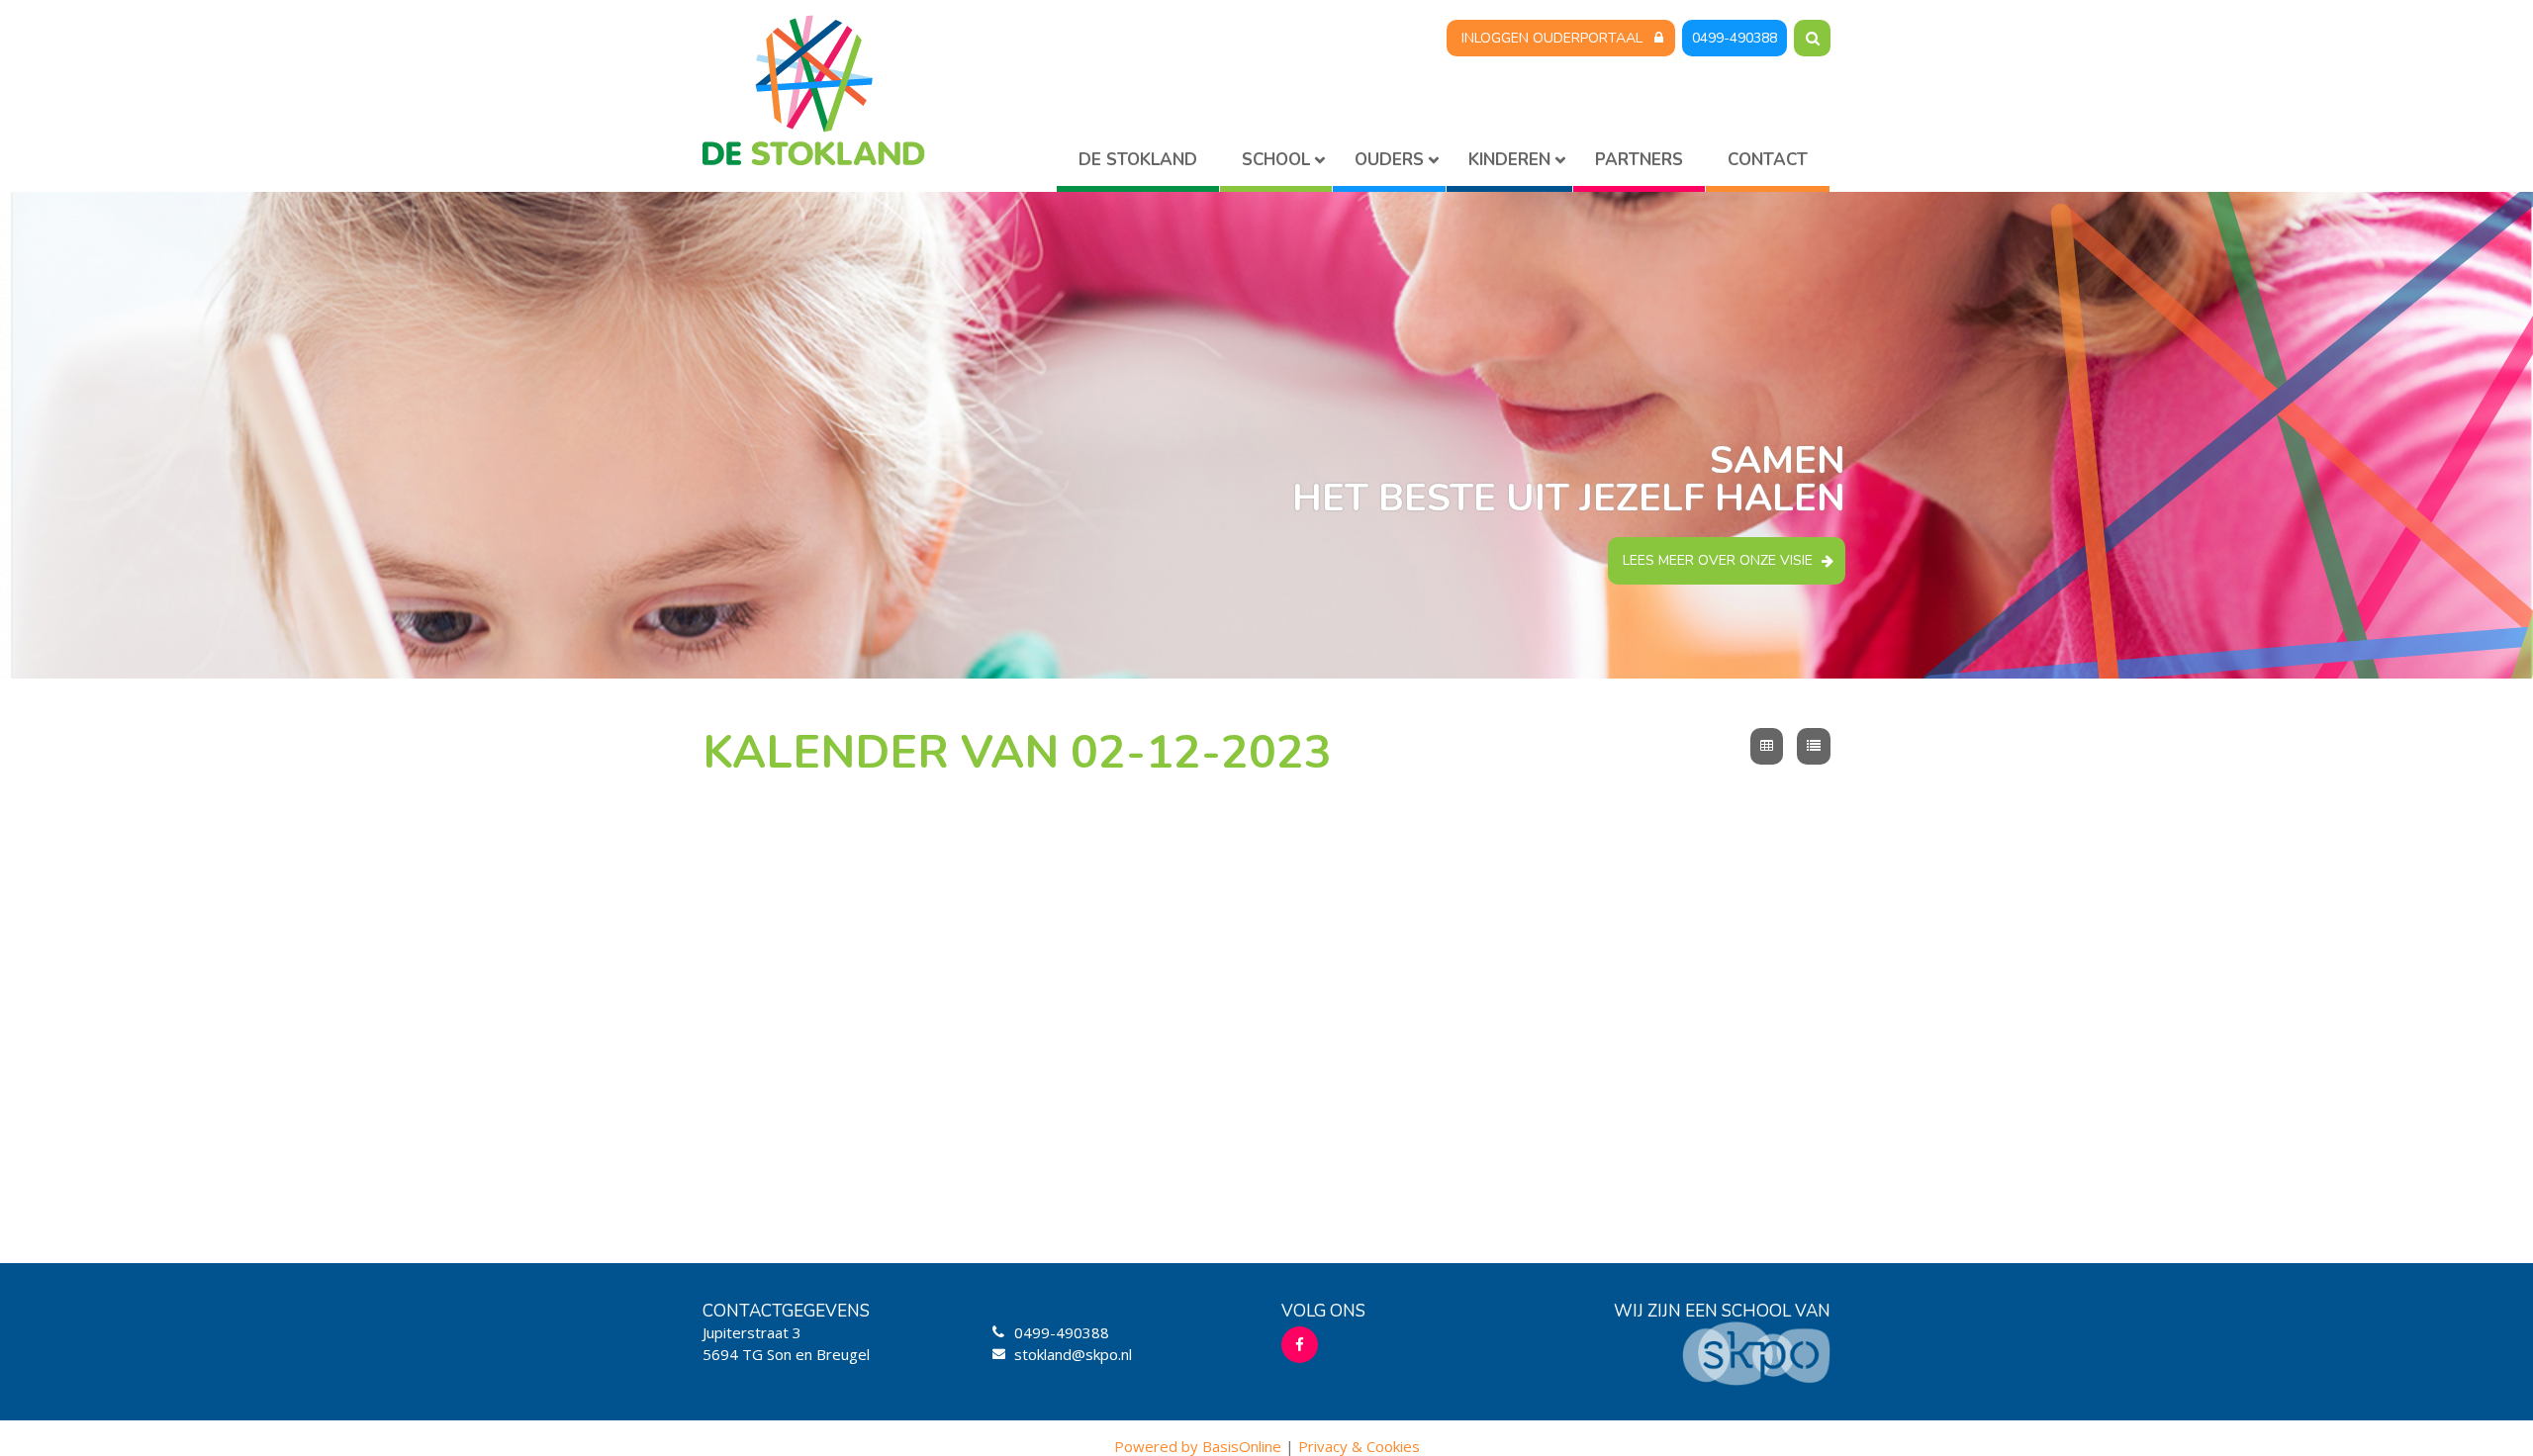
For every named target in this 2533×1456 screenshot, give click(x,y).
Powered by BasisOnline (1198, 1446)
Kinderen (1509, 160)
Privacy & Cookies (1359, 1446)
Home (1138, 164)
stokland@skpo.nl (1073, 1354)
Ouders (1389, 160)
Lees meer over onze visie (1718, 560)
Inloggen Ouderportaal (1552, 38)
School (1276, 160)
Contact (1768, 160)
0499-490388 (1735, 38)
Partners (1639, 160)
